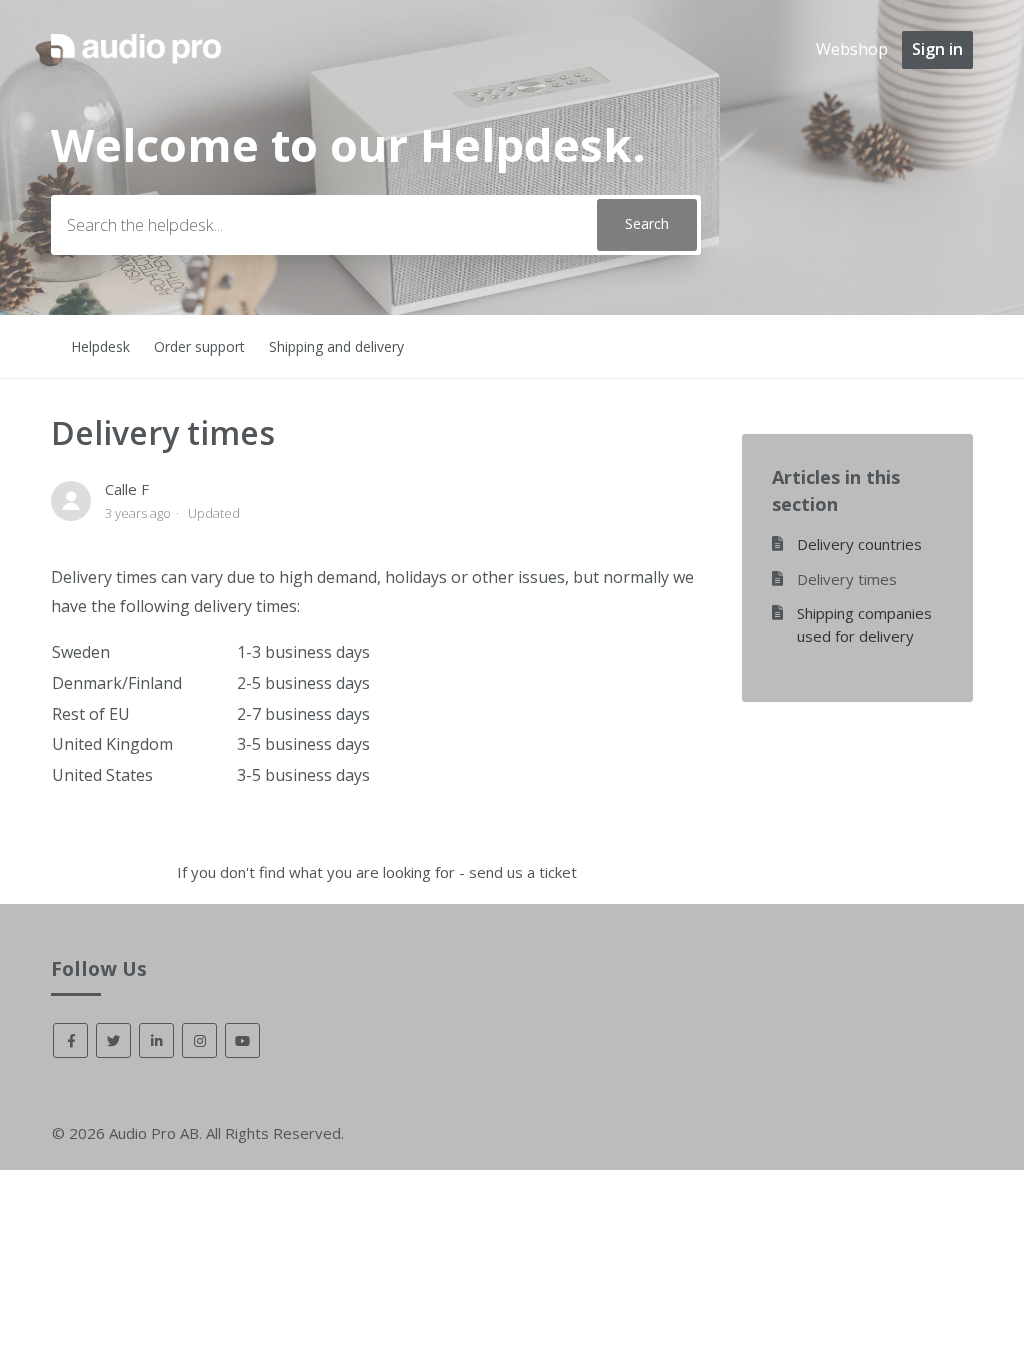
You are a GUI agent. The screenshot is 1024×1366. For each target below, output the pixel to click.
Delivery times (847, 579)
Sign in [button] (937, 49)
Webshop (852, 49)
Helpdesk (100, 346)
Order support (199, 346)
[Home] (136, 66)
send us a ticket (523, 872)
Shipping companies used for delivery (864, 624)
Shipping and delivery (336, 346)
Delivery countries (859, 544)
